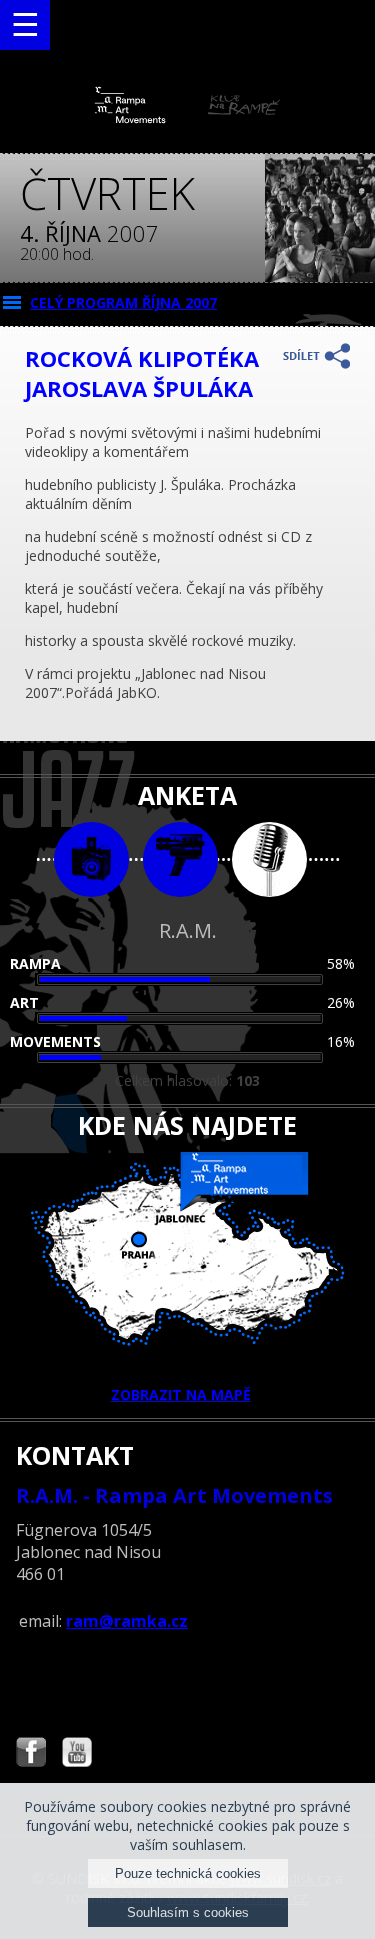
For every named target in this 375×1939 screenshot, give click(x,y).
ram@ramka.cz (127, 1621)
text (269, 859)
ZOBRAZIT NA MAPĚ (181, 1394)
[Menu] (25, 25)
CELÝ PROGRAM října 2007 (123, 302)
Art (24, 1002)
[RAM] (188, 118)
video (180, 859)
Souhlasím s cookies (188, 1912)
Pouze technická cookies (188, 1873)
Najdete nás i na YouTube (77, 1754)
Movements (55, 1041)
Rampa (35, 963)
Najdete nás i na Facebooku (31, 1754)
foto (91, 859)
